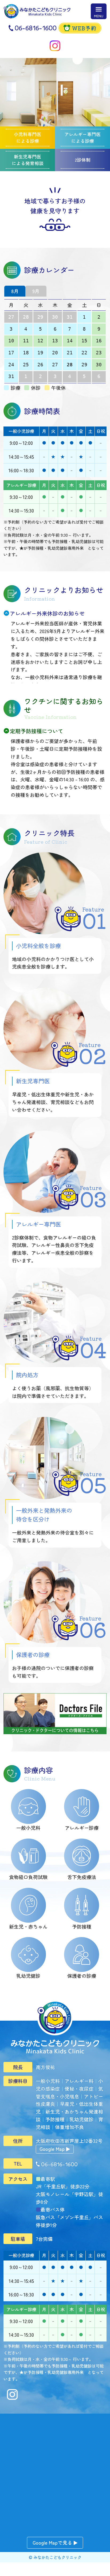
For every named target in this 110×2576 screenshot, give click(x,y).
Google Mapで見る (52, 2542)
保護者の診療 (82, 1976)
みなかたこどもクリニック (57, 2557)
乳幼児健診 (28, 1976)
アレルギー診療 (82, 1828)
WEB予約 (84, 28)
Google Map (52, 2149)
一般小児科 (28, 1828)
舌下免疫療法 (82, 1877)
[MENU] (99, 11)
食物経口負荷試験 (28, 1877)
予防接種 (82, 1926)
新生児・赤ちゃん (28, 1926)
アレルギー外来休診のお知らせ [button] (47, 613)
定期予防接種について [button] (37, 731)
